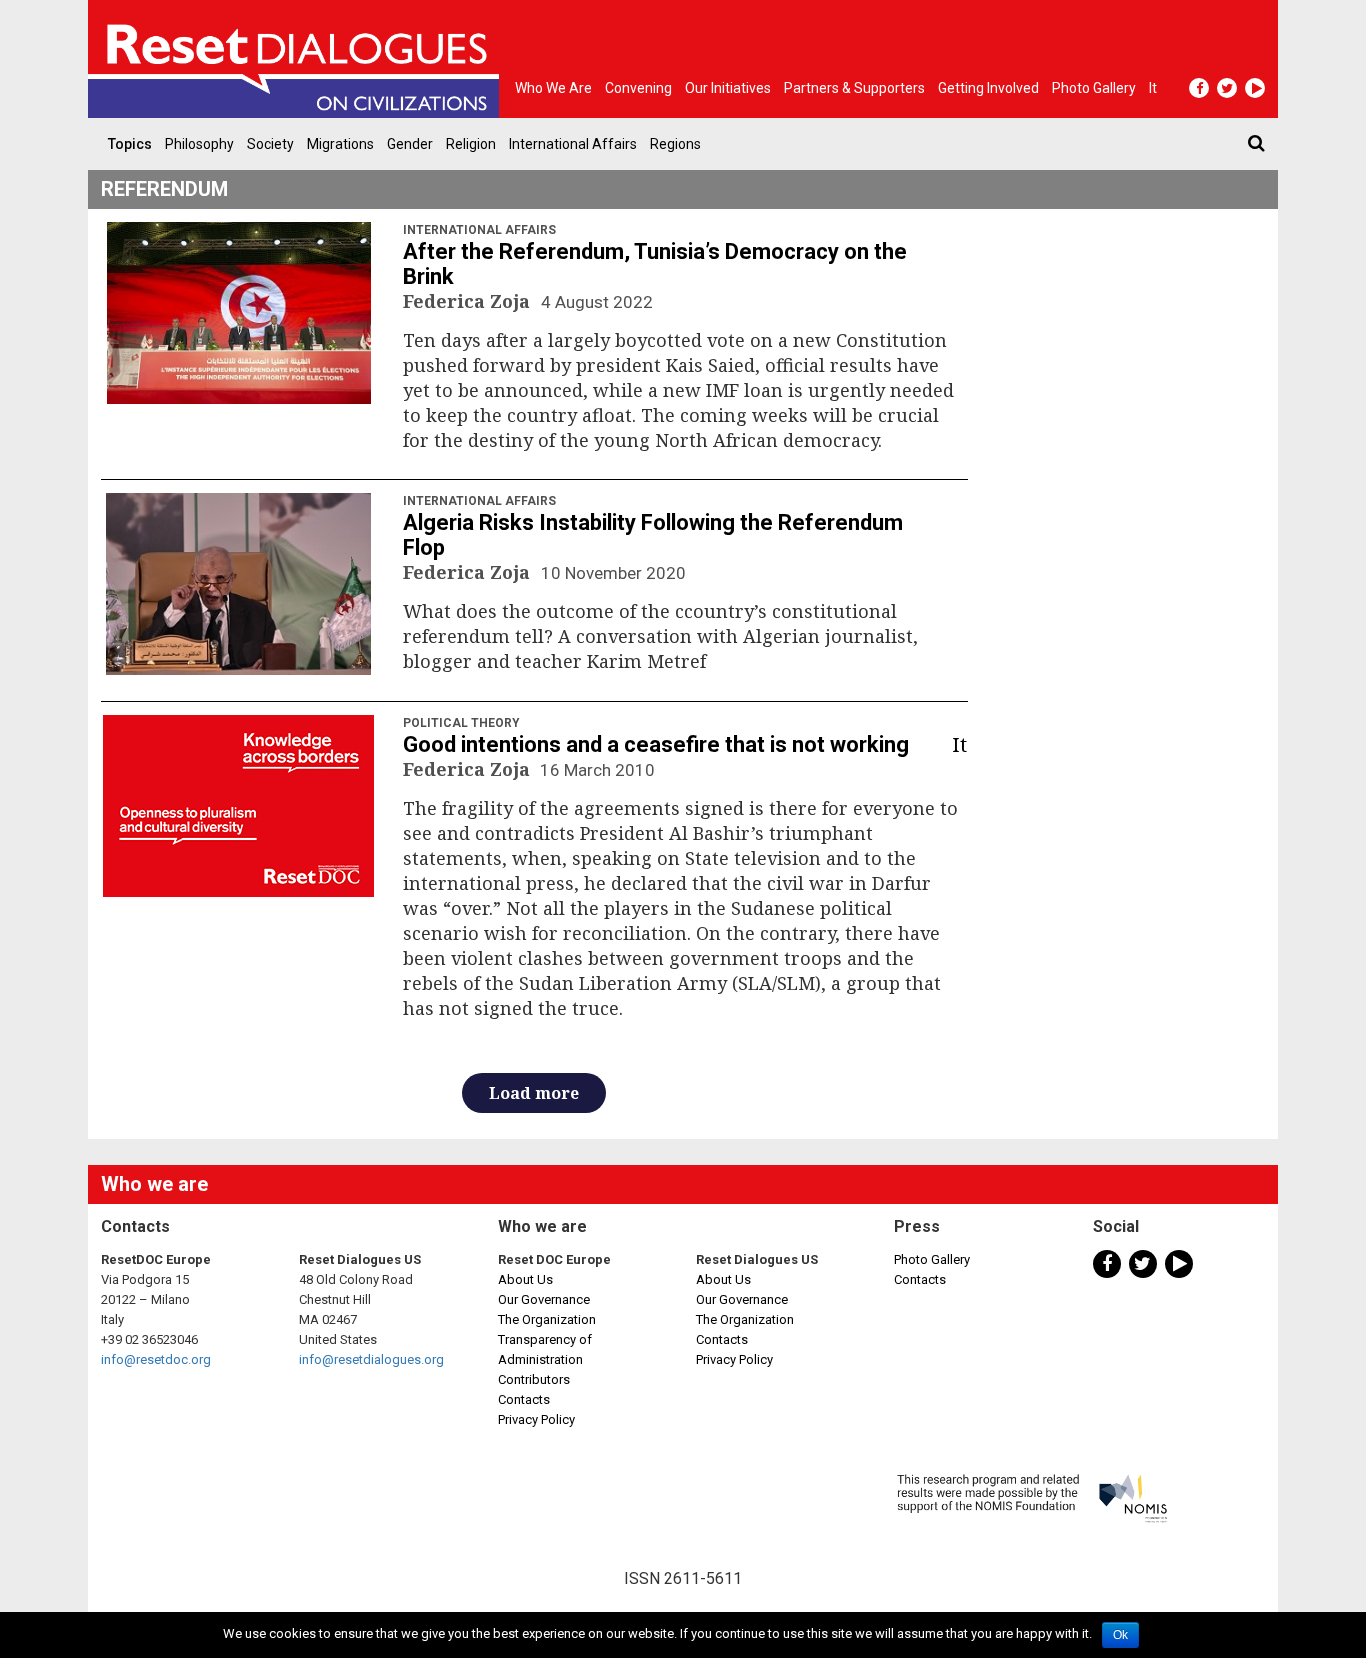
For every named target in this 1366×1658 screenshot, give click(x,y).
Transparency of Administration (545, 1349)
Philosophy (199, 144)
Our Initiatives (728, 88)
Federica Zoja (469, 301)
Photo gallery (1094, 88)
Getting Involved (988, 88)
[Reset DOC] (298, 59)
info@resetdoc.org (156, 1359)
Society (270, 144)
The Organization (547, 1319)
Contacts (524, 1399)
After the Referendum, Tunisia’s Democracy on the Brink (655, 264)
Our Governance (544, 1299)
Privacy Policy (536, 1419)
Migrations (340, 144)
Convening (638, 88)
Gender (410, 144)
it (959, 744)
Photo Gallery (932, 1259)
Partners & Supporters (854, 88)
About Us (525, 1279)
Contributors (534, 1379)
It (1153, 88)
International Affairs (573, 144)
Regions (675, 144)
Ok (1120, 1635)
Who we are (553, 88)
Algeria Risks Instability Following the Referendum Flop (653, 535)
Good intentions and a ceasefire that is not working (656, 744)
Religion (471, 144)
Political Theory (461, 723)
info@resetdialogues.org (371, 1359)
